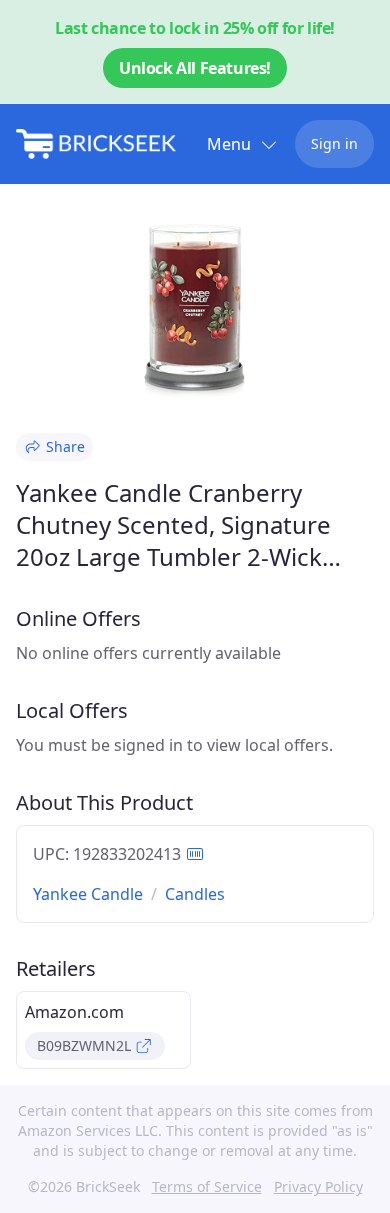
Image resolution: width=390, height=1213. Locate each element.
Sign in (334, 143)
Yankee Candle (88, 894)
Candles (195, 894)
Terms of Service (207, 1186)
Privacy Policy (318, 1186)
